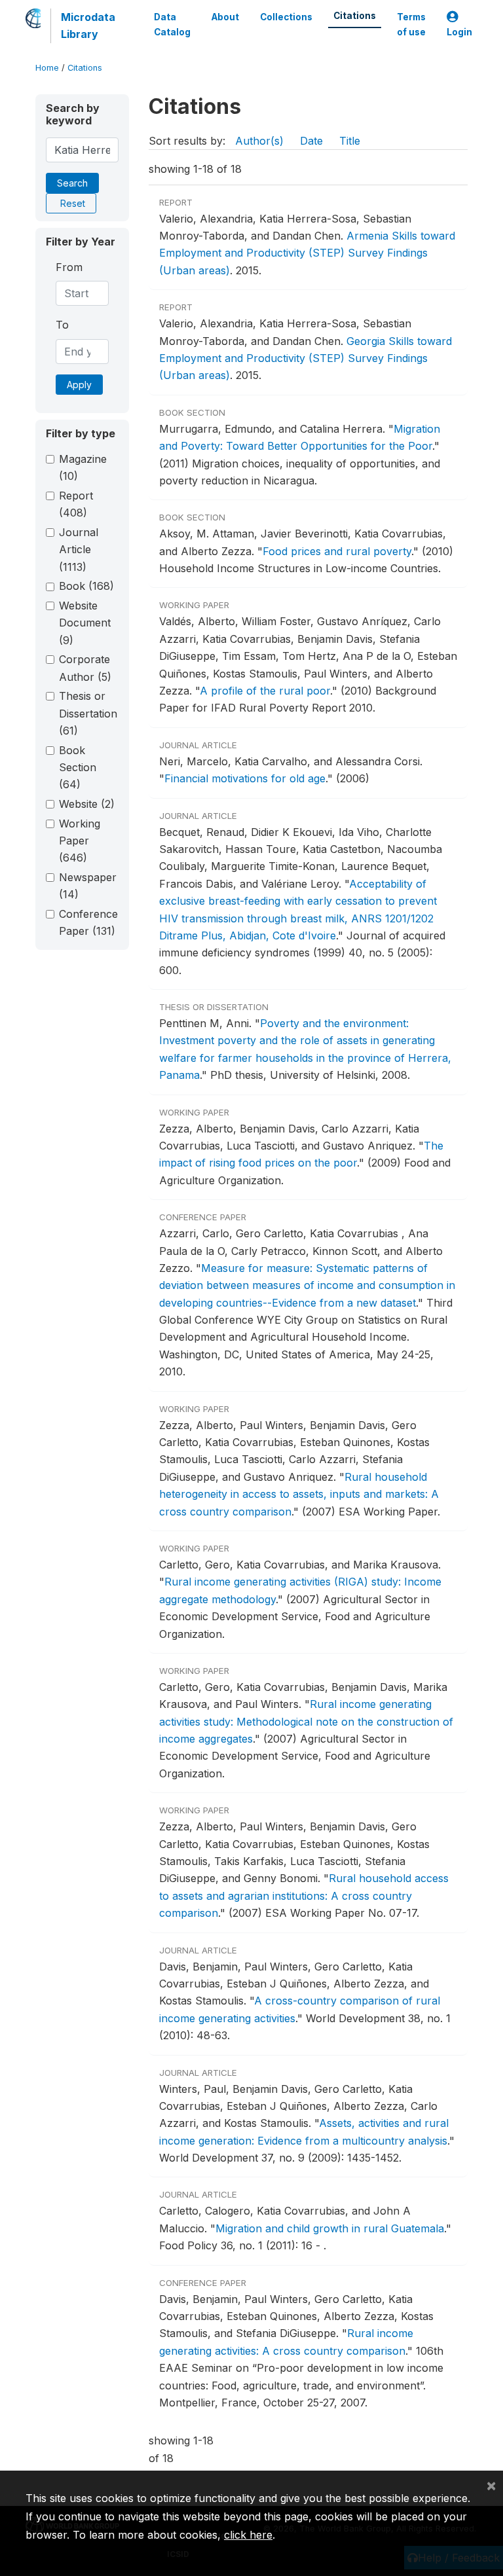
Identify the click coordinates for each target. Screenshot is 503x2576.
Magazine (83, 467)
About (225, 17)
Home (47, 68)
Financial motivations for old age (245, 778)
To (62, 325)
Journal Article (79, 550)
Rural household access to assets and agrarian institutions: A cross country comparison (304, 1896)
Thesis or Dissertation (88, 713)
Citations (355, 16)
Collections (286, 17)
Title (350, 141)
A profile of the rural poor (265, 691)
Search (72, 183)
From (69, 267)
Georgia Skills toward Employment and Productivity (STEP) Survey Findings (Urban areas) (306, 358)
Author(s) (259, 141)
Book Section (78, 768)
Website (87, 804)
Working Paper (80, 841)
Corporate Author (85, 668)
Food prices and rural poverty (337, 551)
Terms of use (411, 24)
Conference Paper (88, 922)
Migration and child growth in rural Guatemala (330, 2228)
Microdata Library (88, 26)
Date (311, 141)
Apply (79, 385)
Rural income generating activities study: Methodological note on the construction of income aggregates (306, 1721)
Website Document (85, 623)
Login (459, 32)
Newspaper (88, 886)
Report (76, 504)
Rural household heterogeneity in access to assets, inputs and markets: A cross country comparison (299, 1494)
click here (248, 2535)
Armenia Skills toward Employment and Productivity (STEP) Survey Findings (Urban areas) (307, 253)
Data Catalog (172, 24)
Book (86, 586)
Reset (73, 203)
